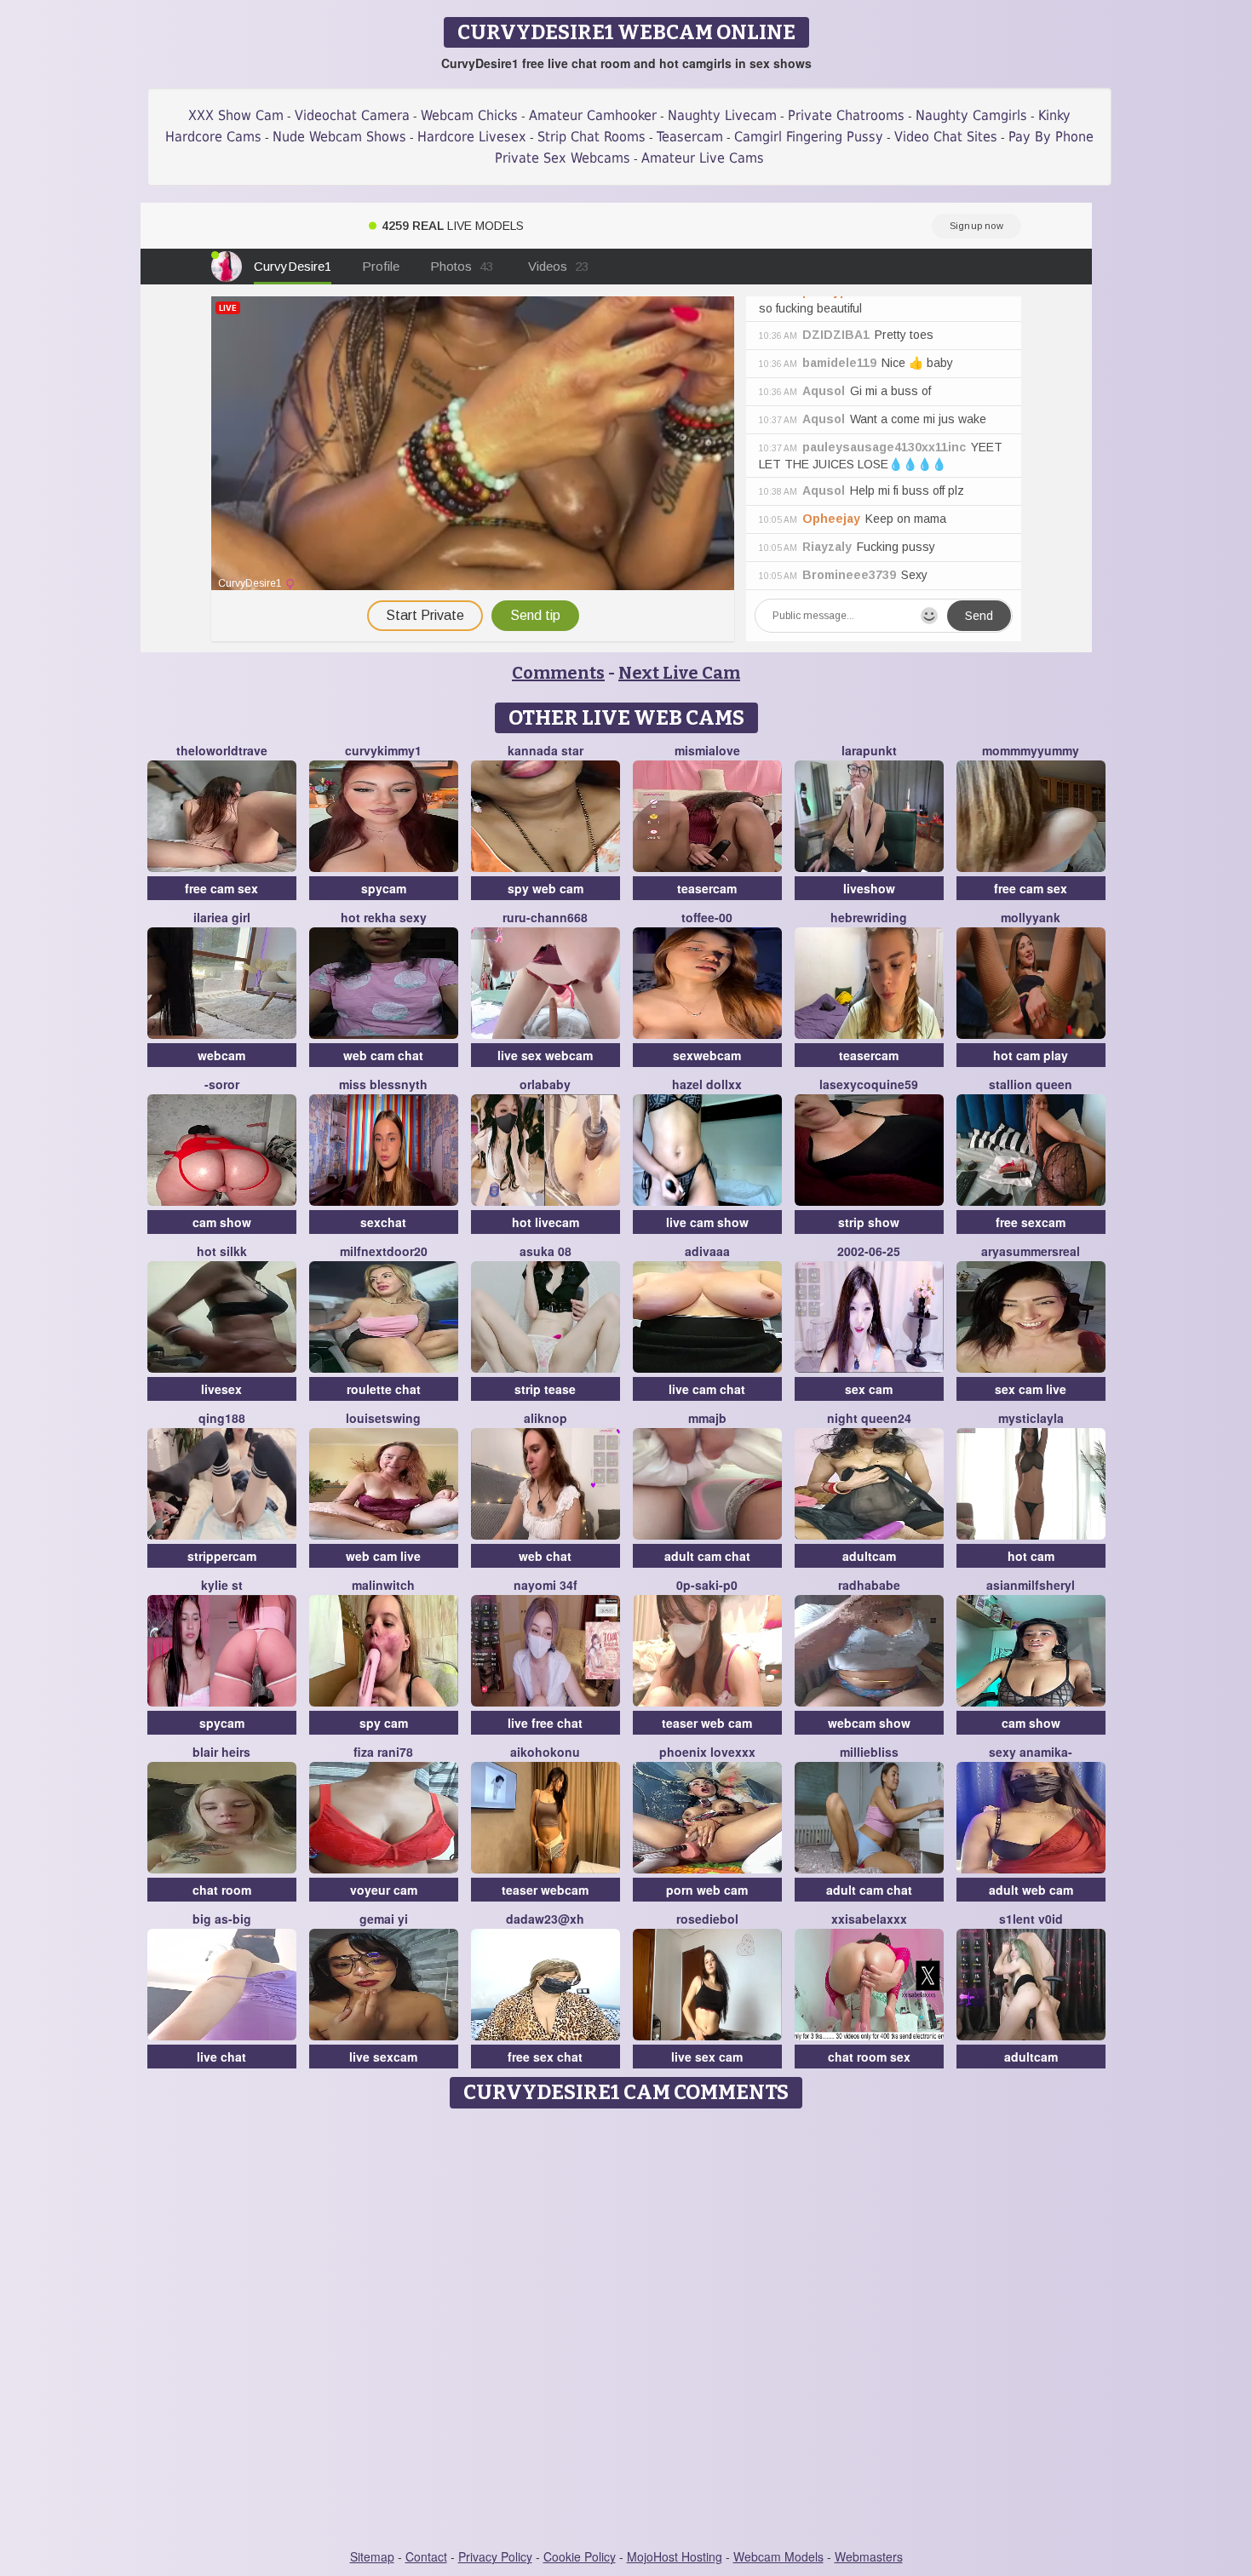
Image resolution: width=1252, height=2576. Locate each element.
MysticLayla (1031, 1418)
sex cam (869, 1389)
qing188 (222, 1418)
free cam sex (221, 888)
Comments (558, 673)
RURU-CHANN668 (545, 917)
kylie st (222, 1585)
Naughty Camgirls (971, 115)
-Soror (222, 1084)
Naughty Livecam (722, 115)
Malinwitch (383, 1585)
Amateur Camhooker (593, 115)
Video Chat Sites (946, 137)
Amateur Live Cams (703, 158)
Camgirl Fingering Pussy (809, 137)
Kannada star (546, 750)
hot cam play (1031, 1055)
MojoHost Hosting (675, 2556)
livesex (221, 1389)
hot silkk (222, 1251)
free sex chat (545, 2057)
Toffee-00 (707, 917)
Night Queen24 (869, 1418)
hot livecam (546, 1222)
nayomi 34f (546, 1585)
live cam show (707, 1222)
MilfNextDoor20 (384, 1251)
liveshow (869, 888)
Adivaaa (707, 1251)
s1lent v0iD (1031, 1919)
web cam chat (383, 1055)
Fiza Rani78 (383, 1752)
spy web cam (546, 888)
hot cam (1031, 1556)
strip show (869, 1222)
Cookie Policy (580, 2556)
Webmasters (869, 2556)
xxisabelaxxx (869, 1919)
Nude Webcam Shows (339, 137)
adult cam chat (707, 1556)
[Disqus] (626, 2330)
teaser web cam (707, 1723)
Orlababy (545, 1084)
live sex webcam (545, 1055)
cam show (222, 1222)
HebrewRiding (869, 917)
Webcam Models (778, 2556)
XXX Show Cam (236, 115)
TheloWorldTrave (222, 750)
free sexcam (1031, 1222)
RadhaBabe (869, 1585)
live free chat (545, 1723)
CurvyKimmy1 (383, 750)
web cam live (383, 1556)
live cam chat (707, 1389)
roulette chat (384, 1389)
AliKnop (546, 1418)
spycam (384, 888)
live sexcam (383, 2057)
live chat (221, 2057)
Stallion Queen (1031, 1084)
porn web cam (707, 1890)
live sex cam (707, 2057)
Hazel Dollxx (707, 1084)
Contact (426, 2556)
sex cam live (1031, 1389)
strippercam (222, 1556)
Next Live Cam (679, 673)
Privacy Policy (495, 2556)
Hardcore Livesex (472, 137)
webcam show (869, 1723)
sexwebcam (707, 1055)
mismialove (707, 750)
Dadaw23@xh (545, 1919)
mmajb (707, 1418)
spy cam (384, 1723)
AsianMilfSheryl (1031, 1585)
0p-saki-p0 (707, 1585)
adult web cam (1031, 1890)
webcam (221, 1055)
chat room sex (869, 2057)
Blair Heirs (221, 1752)
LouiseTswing (383, 1418)
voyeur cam (384, 1890)
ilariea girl (222, 917)
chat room (222, 1890)
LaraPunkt (869, 750)
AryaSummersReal (1031, 1251)
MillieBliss (869, 1752)
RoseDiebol (707, 1919)
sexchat (383, 1222)
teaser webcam (545, 1890)
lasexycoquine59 (869, 1084)
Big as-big (222, 1919)
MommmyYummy (1031, 750)
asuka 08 (546, 1251)
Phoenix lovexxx (707, 1752)
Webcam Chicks (469, 115)
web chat (545, 1556)
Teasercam (690, 137)
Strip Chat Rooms (592, 137)
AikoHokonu (545, 1752)
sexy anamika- (1031, 1752)
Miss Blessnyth (383, 1084)
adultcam (869, 1556)
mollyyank (1031, 917)
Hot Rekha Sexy (384, 917)
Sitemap (372, 2556)
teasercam (707, 888)
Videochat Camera (352, 115)
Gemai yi (384, 1919)
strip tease (545, 1389)
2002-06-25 (869, 1251)
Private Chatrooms (846, 115)
